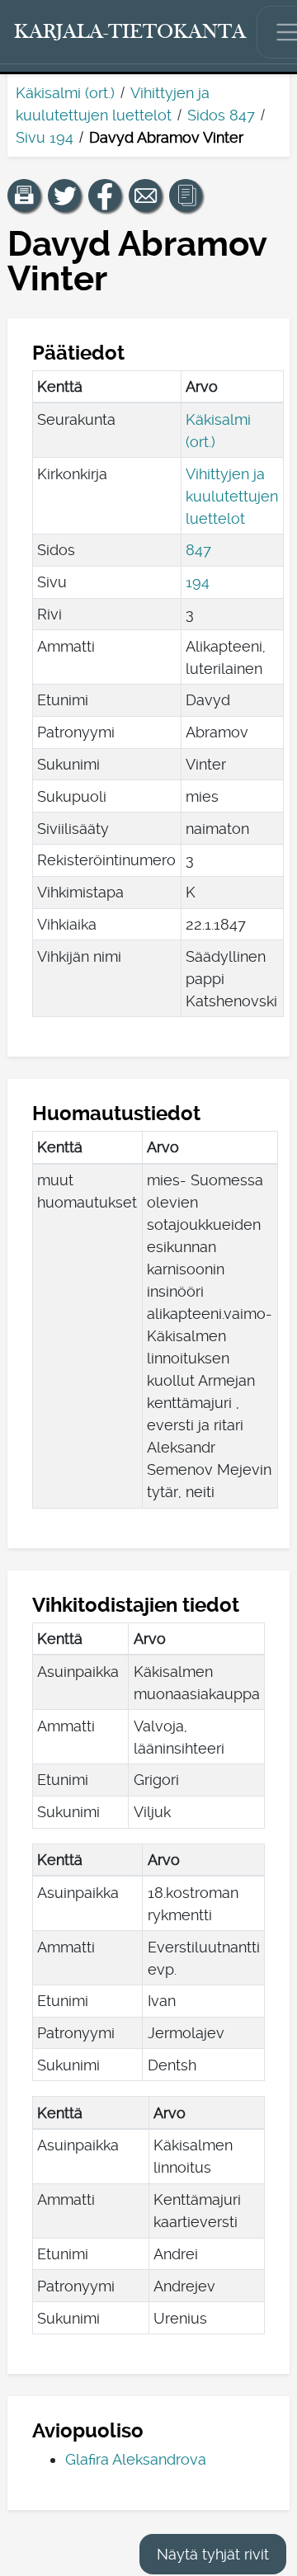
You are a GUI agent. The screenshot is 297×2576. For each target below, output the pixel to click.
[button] (24, 195)
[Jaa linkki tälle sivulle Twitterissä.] (64, 195)
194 (198, 582)
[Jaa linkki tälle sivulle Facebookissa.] (105, 195)
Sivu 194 (45, 137)
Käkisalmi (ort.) (65, 93)
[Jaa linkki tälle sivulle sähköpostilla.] (145, 195)
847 (198, 550)
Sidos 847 (221, 115)
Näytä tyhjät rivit (213, 2554)
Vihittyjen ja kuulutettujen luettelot (232, 496)
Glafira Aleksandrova (136, 2459)
